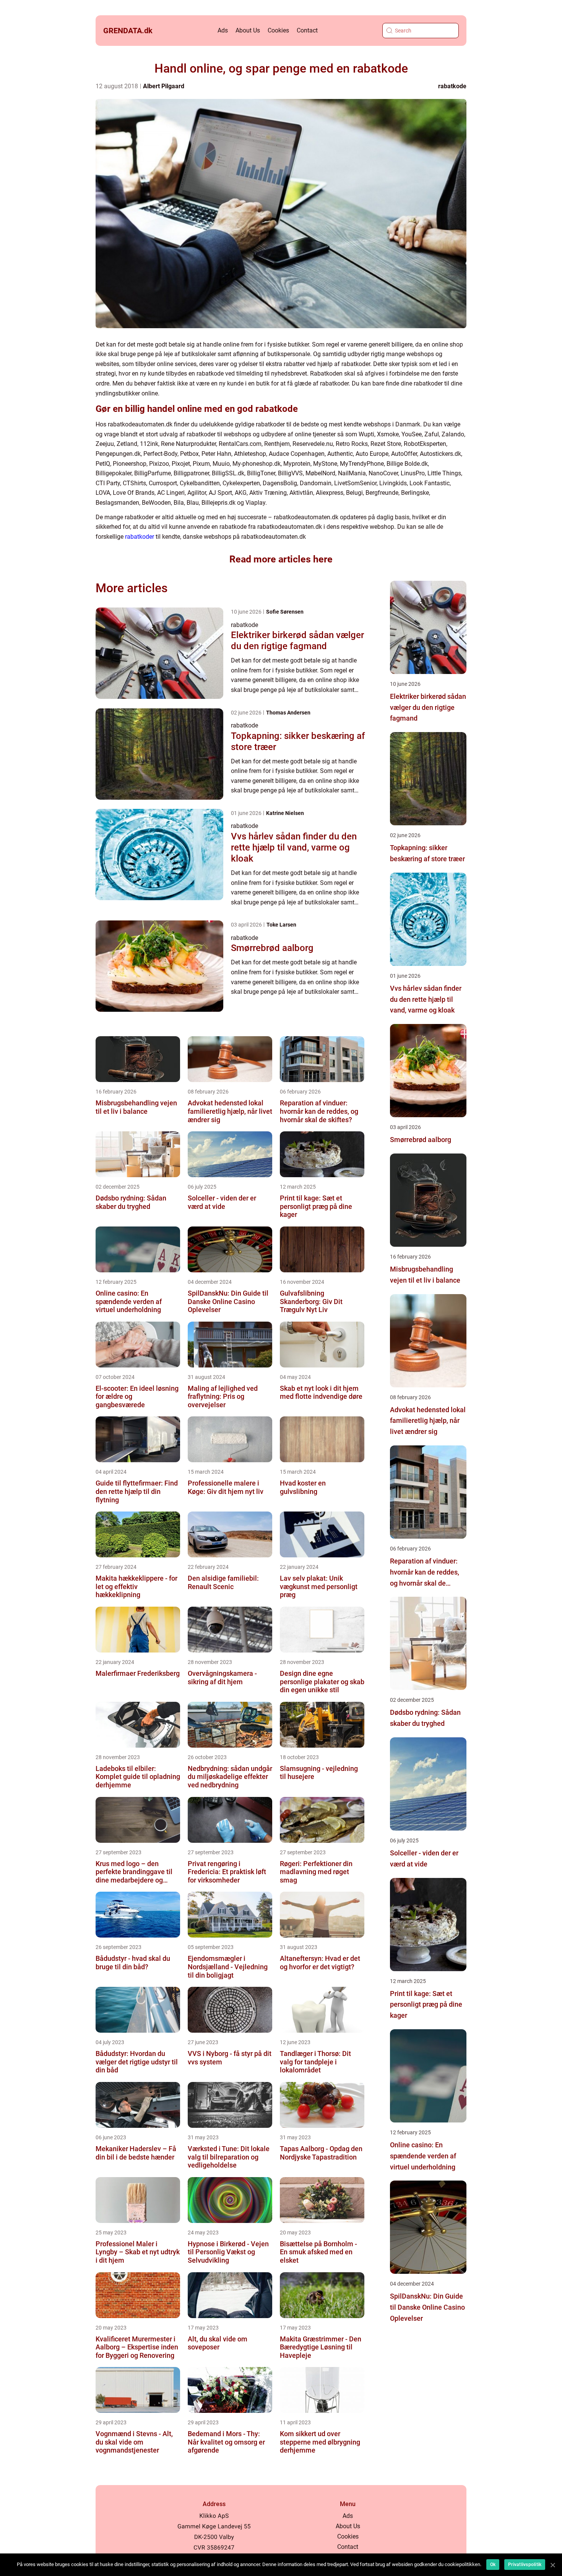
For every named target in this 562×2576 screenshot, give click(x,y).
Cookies (278, 30)
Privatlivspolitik (525, 2565)
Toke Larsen (281, 925)
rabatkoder (140, 537)
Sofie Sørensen (285, 612)
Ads (223, 30)
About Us (248, 30)
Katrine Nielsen (285, 813)
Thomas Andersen (288, 713)
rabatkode (452, 86)
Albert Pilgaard (164, 86)
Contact (307, 30)
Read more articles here (281, 559)
